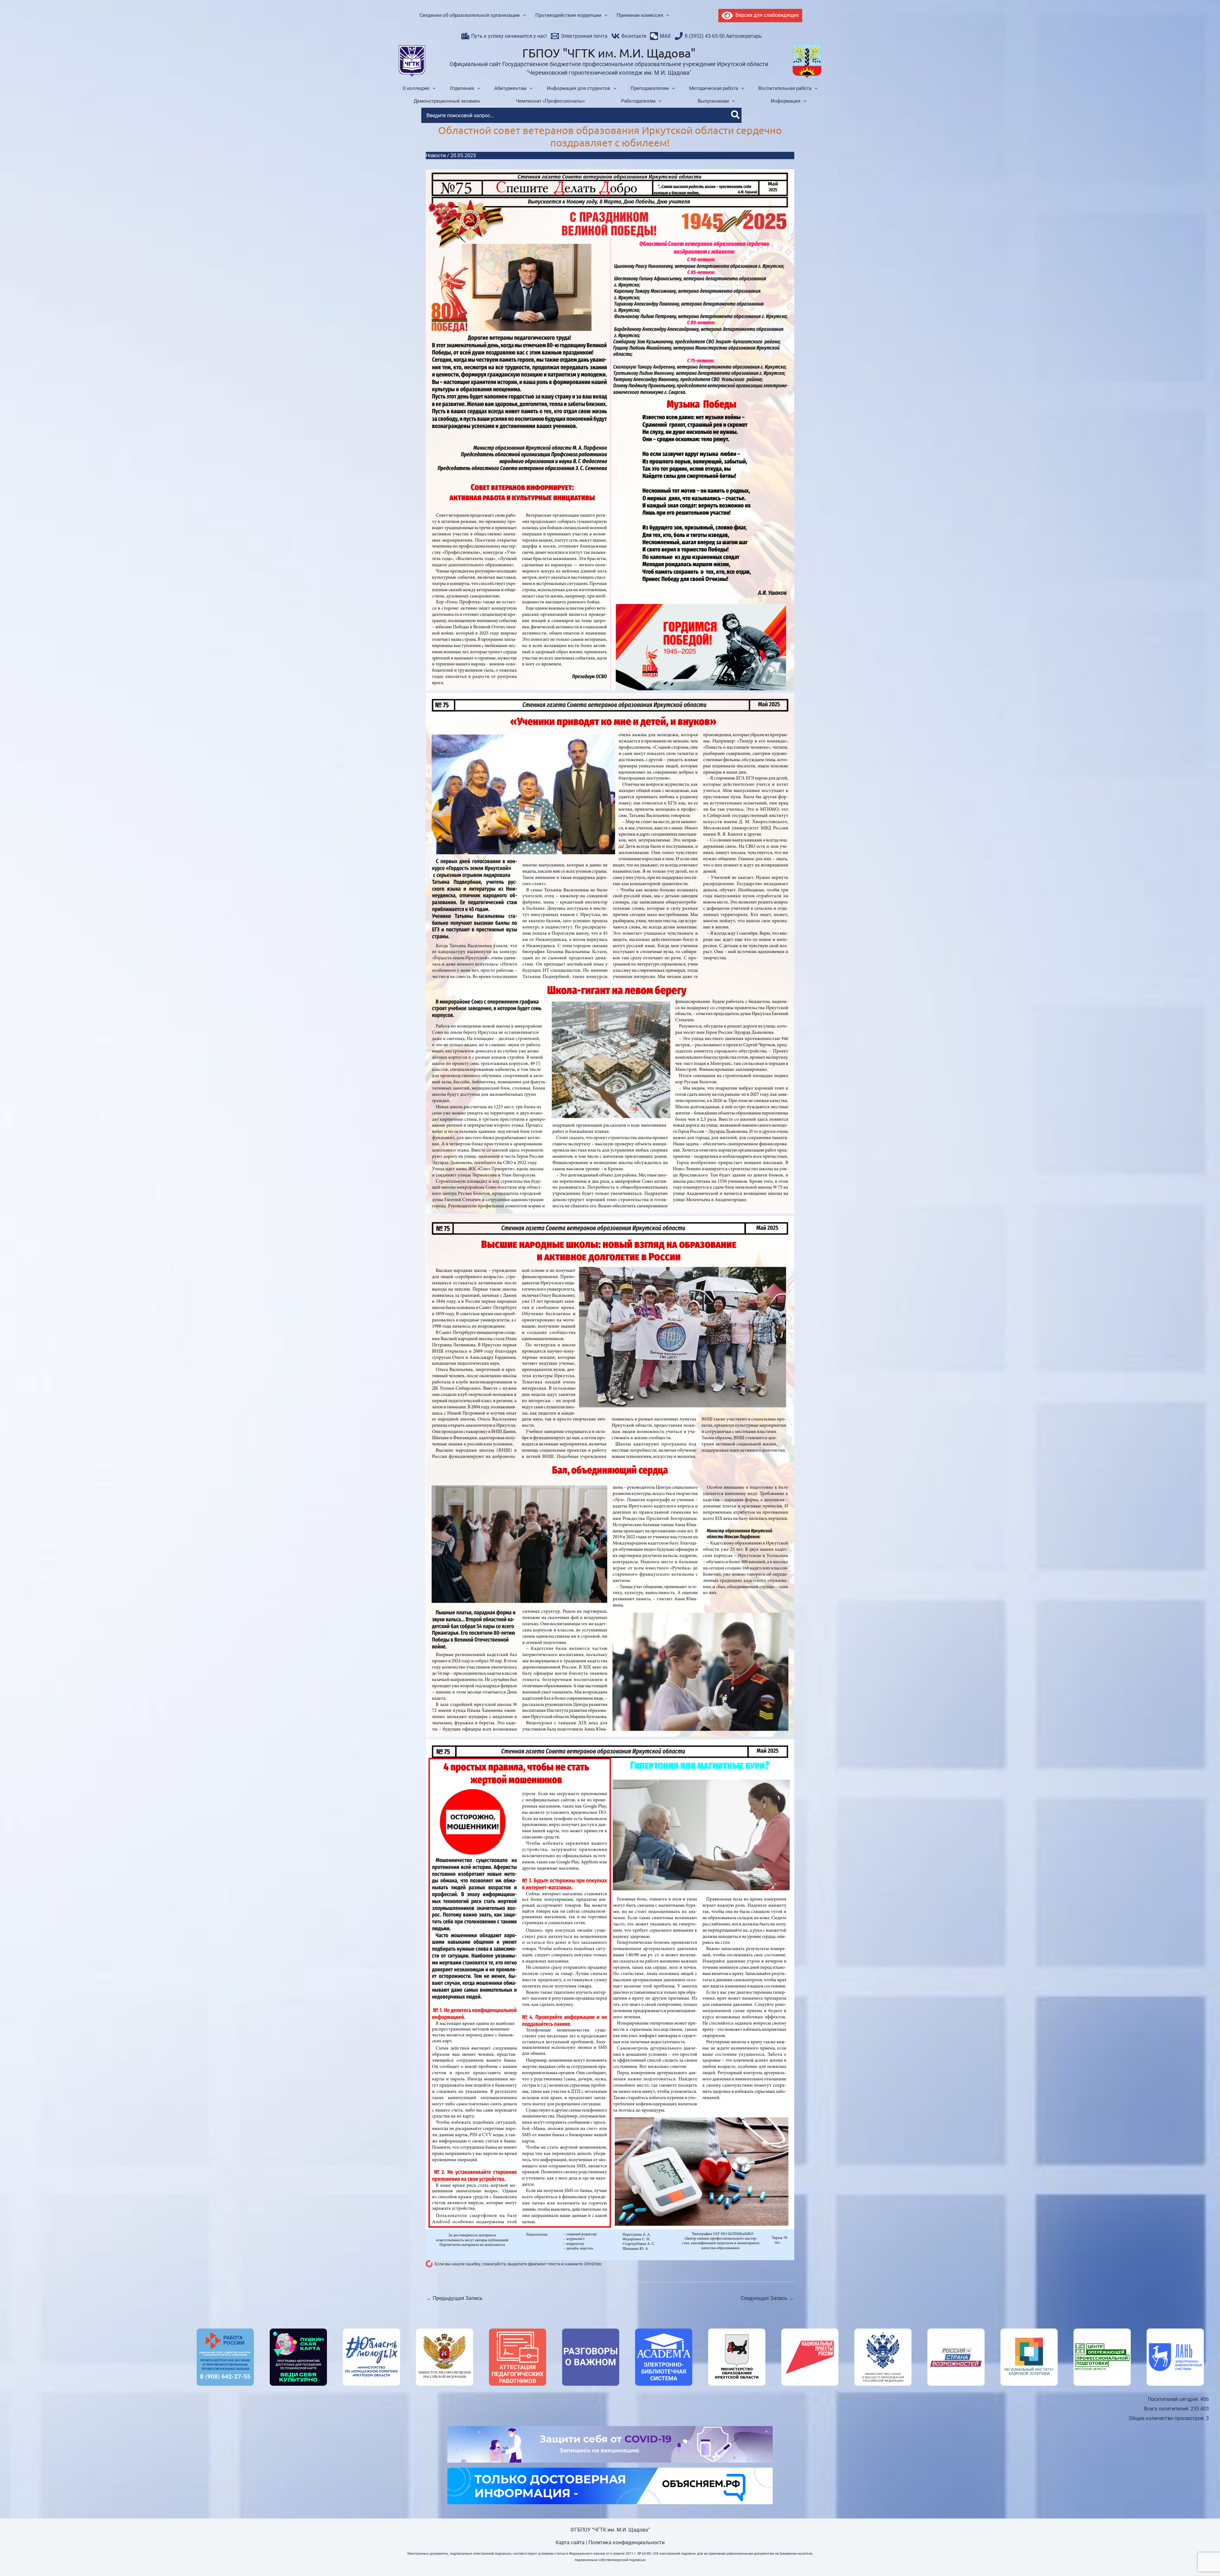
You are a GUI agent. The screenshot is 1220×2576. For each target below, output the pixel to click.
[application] (523, 16)
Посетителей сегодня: (1174, 2399)
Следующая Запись (767, 2298)
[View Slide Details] (225, 2357)
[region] (610, 2357)
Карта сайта (570, 2542)
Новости (436, 156)
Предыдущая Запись (454, 2298)
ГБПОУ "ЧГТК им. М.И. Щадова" (609, 53)
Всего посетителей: (1167, 2409)
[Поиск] (736, 115)
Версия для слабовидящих (766, 15)
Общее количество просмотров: (1167, 2418)
